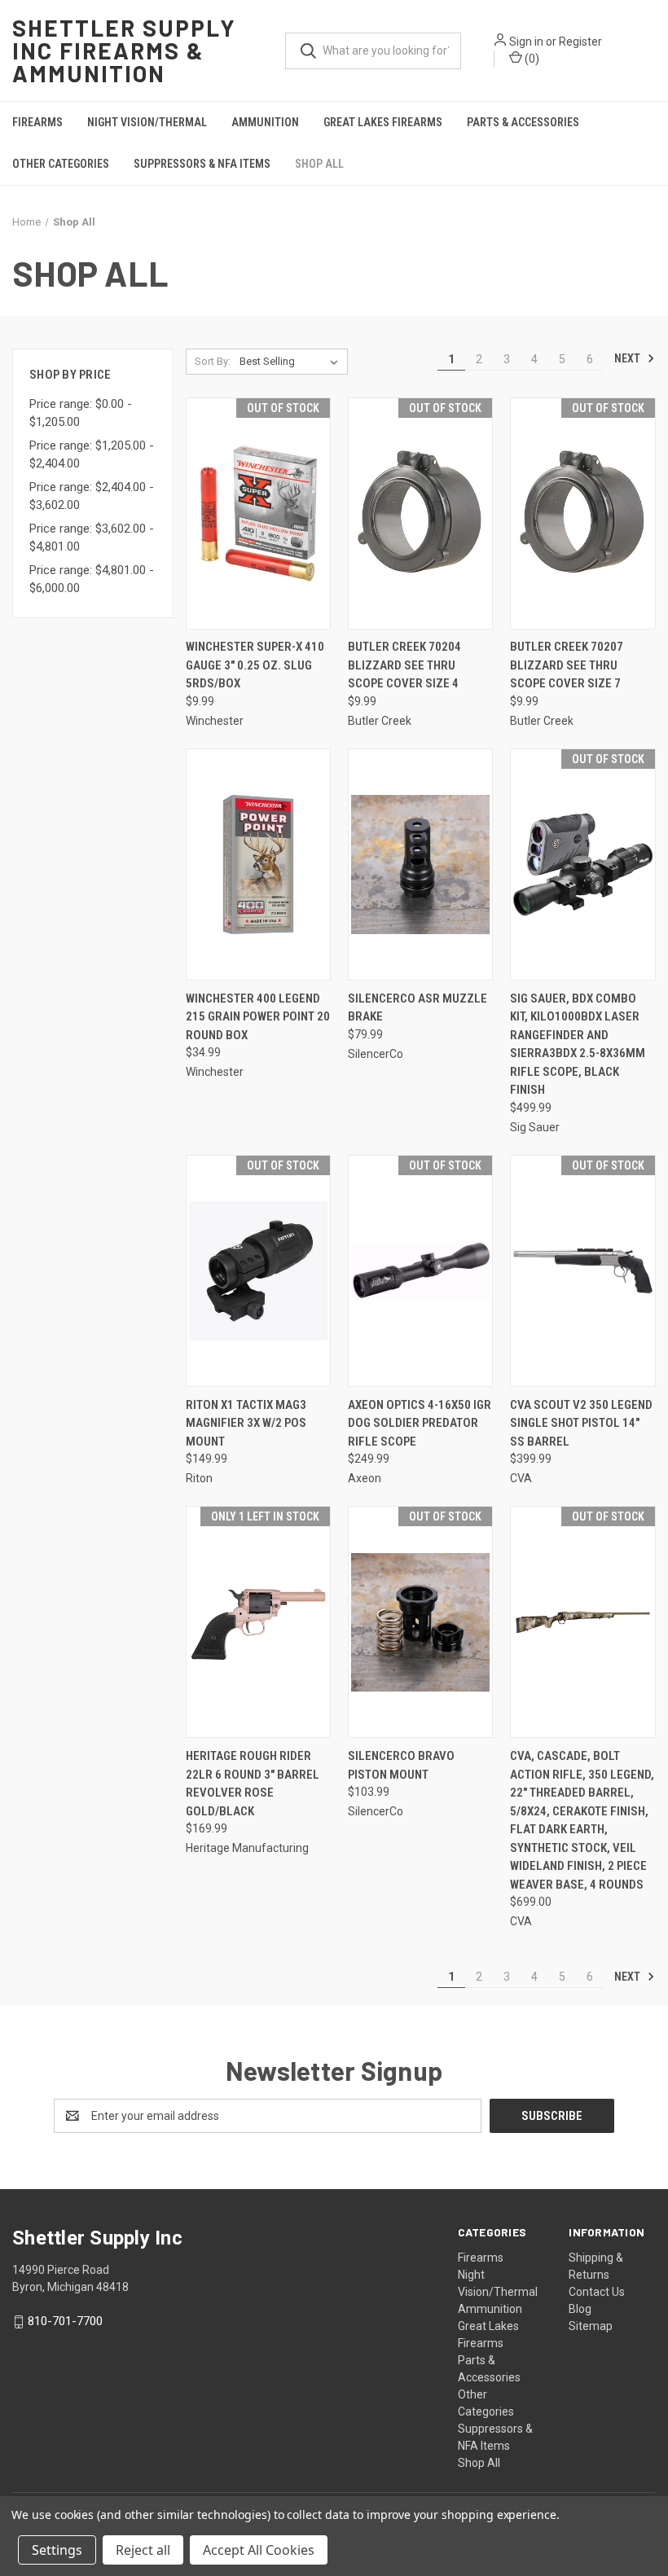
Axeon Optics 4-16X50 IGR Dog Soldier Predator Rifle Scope (420, 1423)
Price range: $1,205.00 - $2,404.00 (92, 455)
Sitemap (591, 2326)
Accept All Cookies (259, 2550)
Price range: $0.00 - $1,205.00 (81, 413)
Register (580, 42)
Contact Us (597, 2292)
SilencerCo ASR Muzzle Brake (417, 1008)
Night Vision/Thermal (147, 122)
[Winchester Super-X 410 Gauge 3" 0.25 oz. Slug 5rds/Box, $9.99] (258, 513)
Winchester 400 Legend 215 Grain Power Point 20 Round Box (258, 1017)
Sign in (526, 42)
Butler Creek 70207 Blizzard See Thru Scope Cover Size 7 (567, 665)
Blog (580, 2309)
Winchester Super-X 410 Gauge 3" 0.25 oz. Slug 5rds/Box (255, 665)
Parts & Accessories (523, 122)
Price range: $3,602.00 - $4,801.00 (92, 538)
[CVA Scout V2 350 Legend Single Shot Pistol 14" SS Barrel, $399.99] (582, 1271)
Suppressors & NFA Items (202, 164)
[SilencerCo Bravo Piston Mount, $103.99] (420, 1622)
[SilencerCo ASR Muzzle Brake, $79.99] (420, 865)
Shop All (319, 164)
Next (628, 358)
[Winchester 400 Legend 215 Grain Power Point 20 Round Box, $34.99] (258, 865)
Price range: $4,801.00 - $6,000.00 (92, 579)
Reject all (143, 2550)
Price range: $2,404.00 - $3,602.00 (92, 496)
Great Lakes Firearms (383, 122)
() (531, 59)
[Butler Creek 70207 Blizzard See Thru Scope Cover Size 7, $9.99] (582, 513)
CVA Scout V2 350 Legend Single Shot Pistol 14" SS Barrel (581, 1423)
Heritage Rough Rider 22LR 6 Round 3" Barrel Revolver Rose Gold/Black (253, 1784)
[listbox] (292, 362)
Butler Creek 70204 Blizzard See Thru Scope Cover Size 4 (404, 665)
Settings (57, 2550)
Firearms (37, 122)
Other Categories (61, 164)
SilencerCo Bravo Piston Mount (401, 1765)
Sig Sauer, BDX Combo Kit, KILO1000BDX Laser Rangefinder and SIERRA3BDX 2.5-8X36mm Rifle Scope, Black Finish (578, 1044)
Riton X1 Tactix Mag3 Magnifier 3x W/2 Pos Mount (246, 1423)
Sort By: (213, 361)
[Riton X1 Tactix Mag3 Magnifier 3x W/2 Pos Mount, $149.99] (258, 1271)
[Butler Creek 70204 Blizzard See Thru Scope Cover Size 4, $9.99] (420, 513)
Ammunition (265, 122)
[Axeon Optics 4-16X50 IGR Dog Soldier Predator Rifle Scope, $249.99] (420, 1271)
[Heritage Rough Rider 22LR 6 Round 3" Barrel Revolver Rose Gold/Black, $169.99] (258, 1622)
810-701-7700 (65, 2321)
